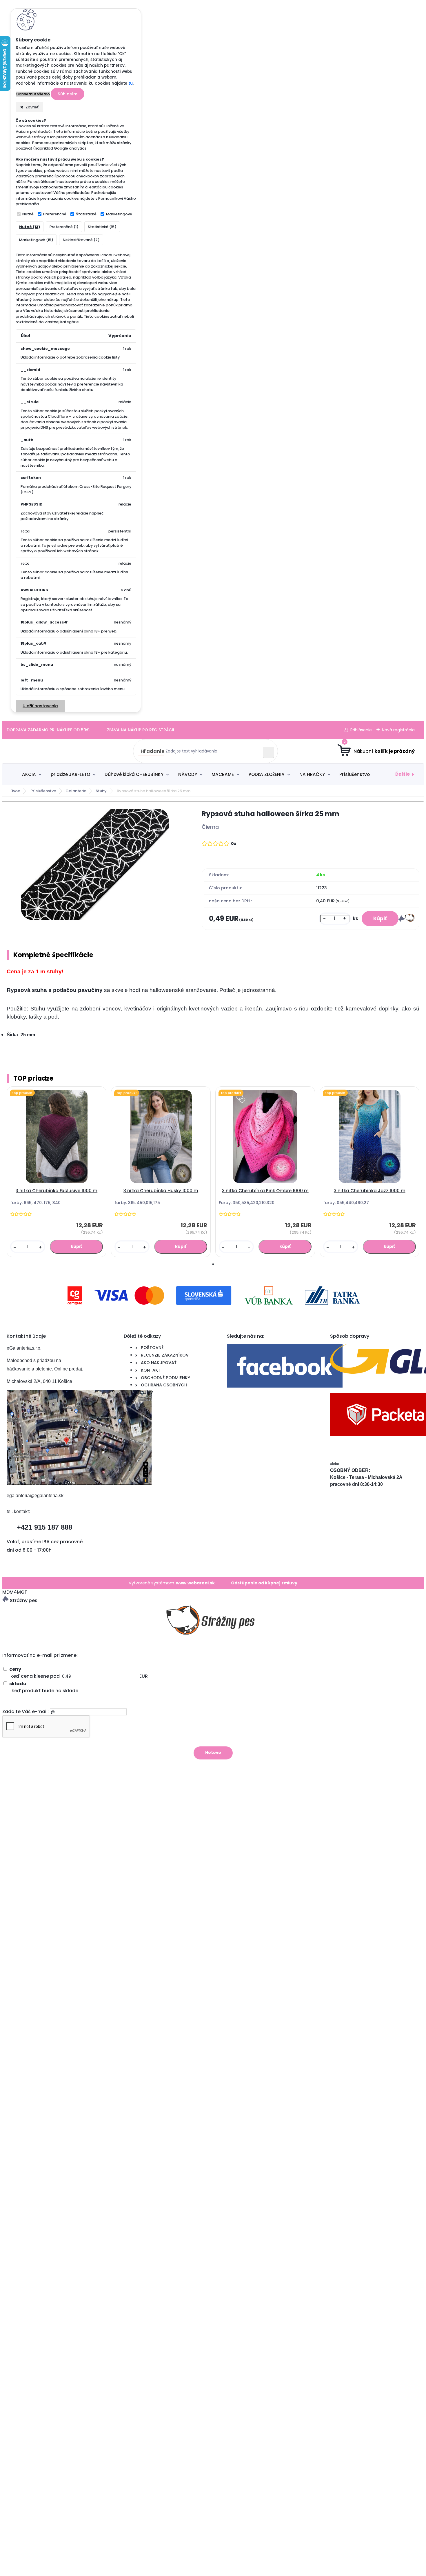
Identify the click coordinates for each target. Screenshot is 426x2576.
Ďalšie (403, 774)
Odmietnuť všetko (33, 94)
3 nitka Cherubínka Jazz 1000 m (370, 1191)
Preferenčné (55, 214)
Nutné (28, 214)
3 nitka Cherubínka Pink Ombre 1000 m (265, 1191)
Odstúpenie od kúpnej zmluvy (264, 1583)
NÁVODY (188, 774)
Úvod (15, 791)
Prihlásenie (361, 730)
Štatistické (86, 214)
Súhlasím (68, 94)
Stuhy (101, 791)
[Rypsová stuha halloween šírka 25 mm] (95, 865)
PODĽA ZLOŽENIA (267, 774)
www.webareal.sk (195, 1583)
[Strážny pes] (406, 920)
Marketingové (119, 214)
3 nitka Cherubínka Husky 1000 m (161, 1191)
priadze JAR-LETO (70, 774)
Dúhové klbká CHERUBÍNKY (134, 774)
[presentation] (212, 1264)
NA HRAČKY (312, 774)
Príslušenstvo (355, 774)
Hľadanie (152, 751)
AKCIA (29, 774)
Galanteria (76, 791)
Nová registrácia (398, 730)
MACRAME (223, 774)
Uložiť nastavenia (40, 706)
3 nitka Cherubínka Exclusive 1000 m (57, 1191)
